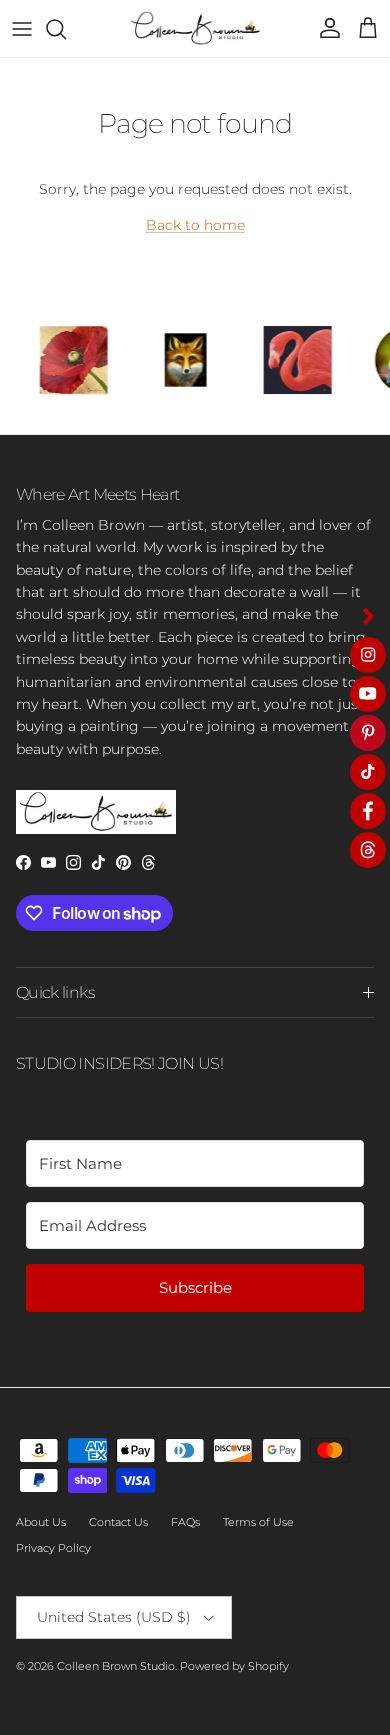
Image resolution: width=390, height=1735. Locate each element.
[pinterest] (368, 733)
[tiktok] (368, 772)
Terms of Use (258, 1522)
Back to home (195, 225)
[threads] (368, 850)
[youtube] (368, 694)
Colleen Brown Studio (116, 1666)
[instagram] (368, 655)
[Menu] (22, 29)
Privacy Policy (53, 1548)
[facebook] (368, 811)
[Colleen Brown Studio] (195, 28)
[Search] (66, 29)
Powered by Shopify (234, 1666)
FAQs (185, 1522)
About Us (41, 1522)
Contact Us (118, 1522)
